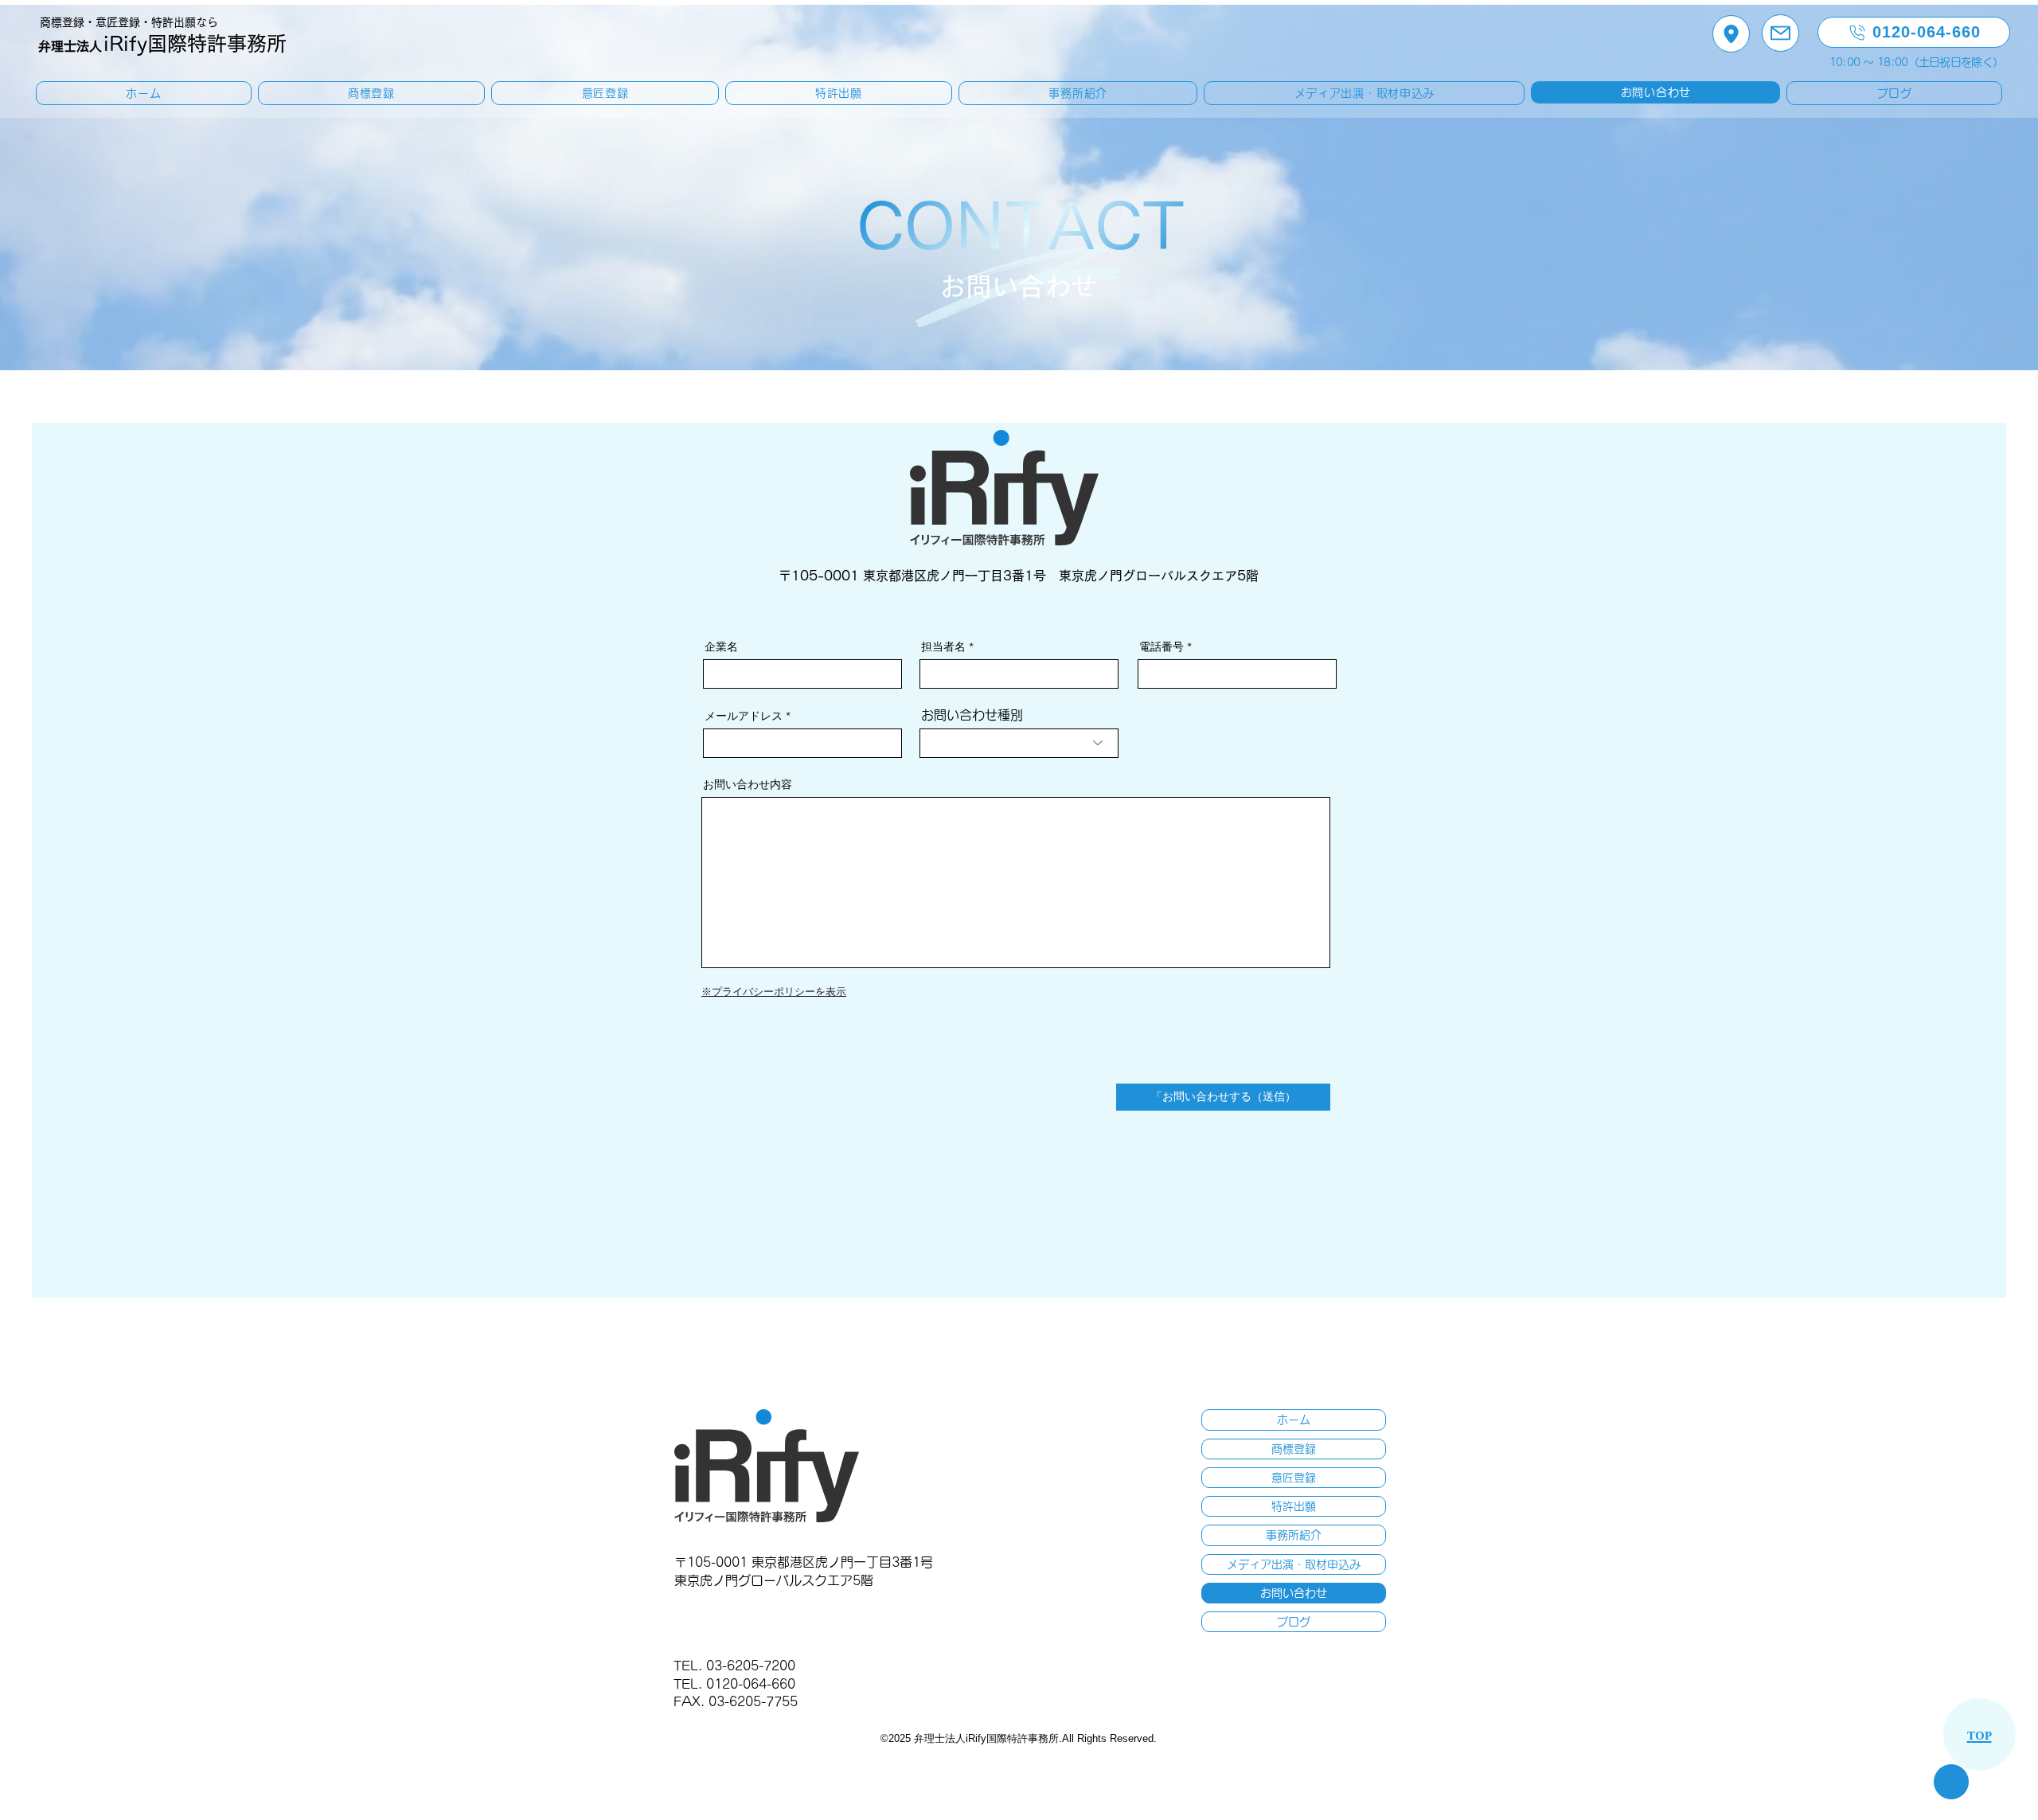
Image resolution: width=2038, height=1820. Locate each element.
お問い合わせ (1294, 1593)
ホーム (1294, 1420)
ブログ (1294, 1622)
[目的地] (1731, 34)
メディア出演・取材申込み (1294, 1564)
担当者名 (943, 646)
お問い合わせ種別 (972, 715)
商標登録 (1294, 1449)
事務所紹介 (1294, 1535)
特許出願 (1294, 1506)
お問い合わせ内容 (748, 784)
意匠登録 (1294, 1478)
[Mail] (1780, 33)
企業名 (721, 646)
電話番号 (1162, 646)
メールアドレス (744, 716)
